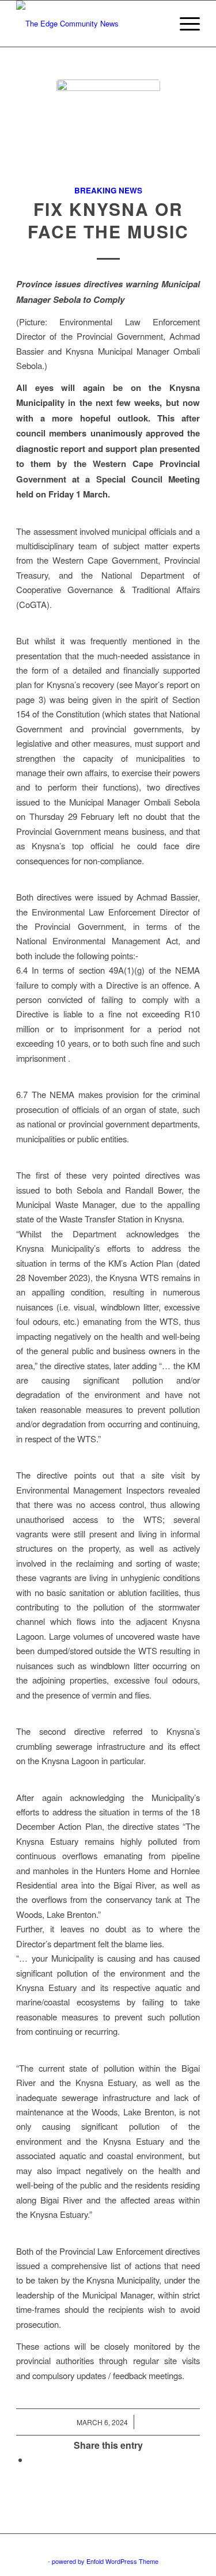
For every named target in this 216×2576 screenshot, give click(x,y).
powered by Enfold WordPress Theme (105, 2561)
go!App (184, 2548)
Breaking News (108, 190)
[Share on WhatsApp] (32, 2459)
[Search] (157, 24)
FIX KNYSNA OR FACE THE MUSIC (108, 220)
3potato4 (34, 2561)
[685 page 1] (108, 131)
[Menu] (184, 24)
